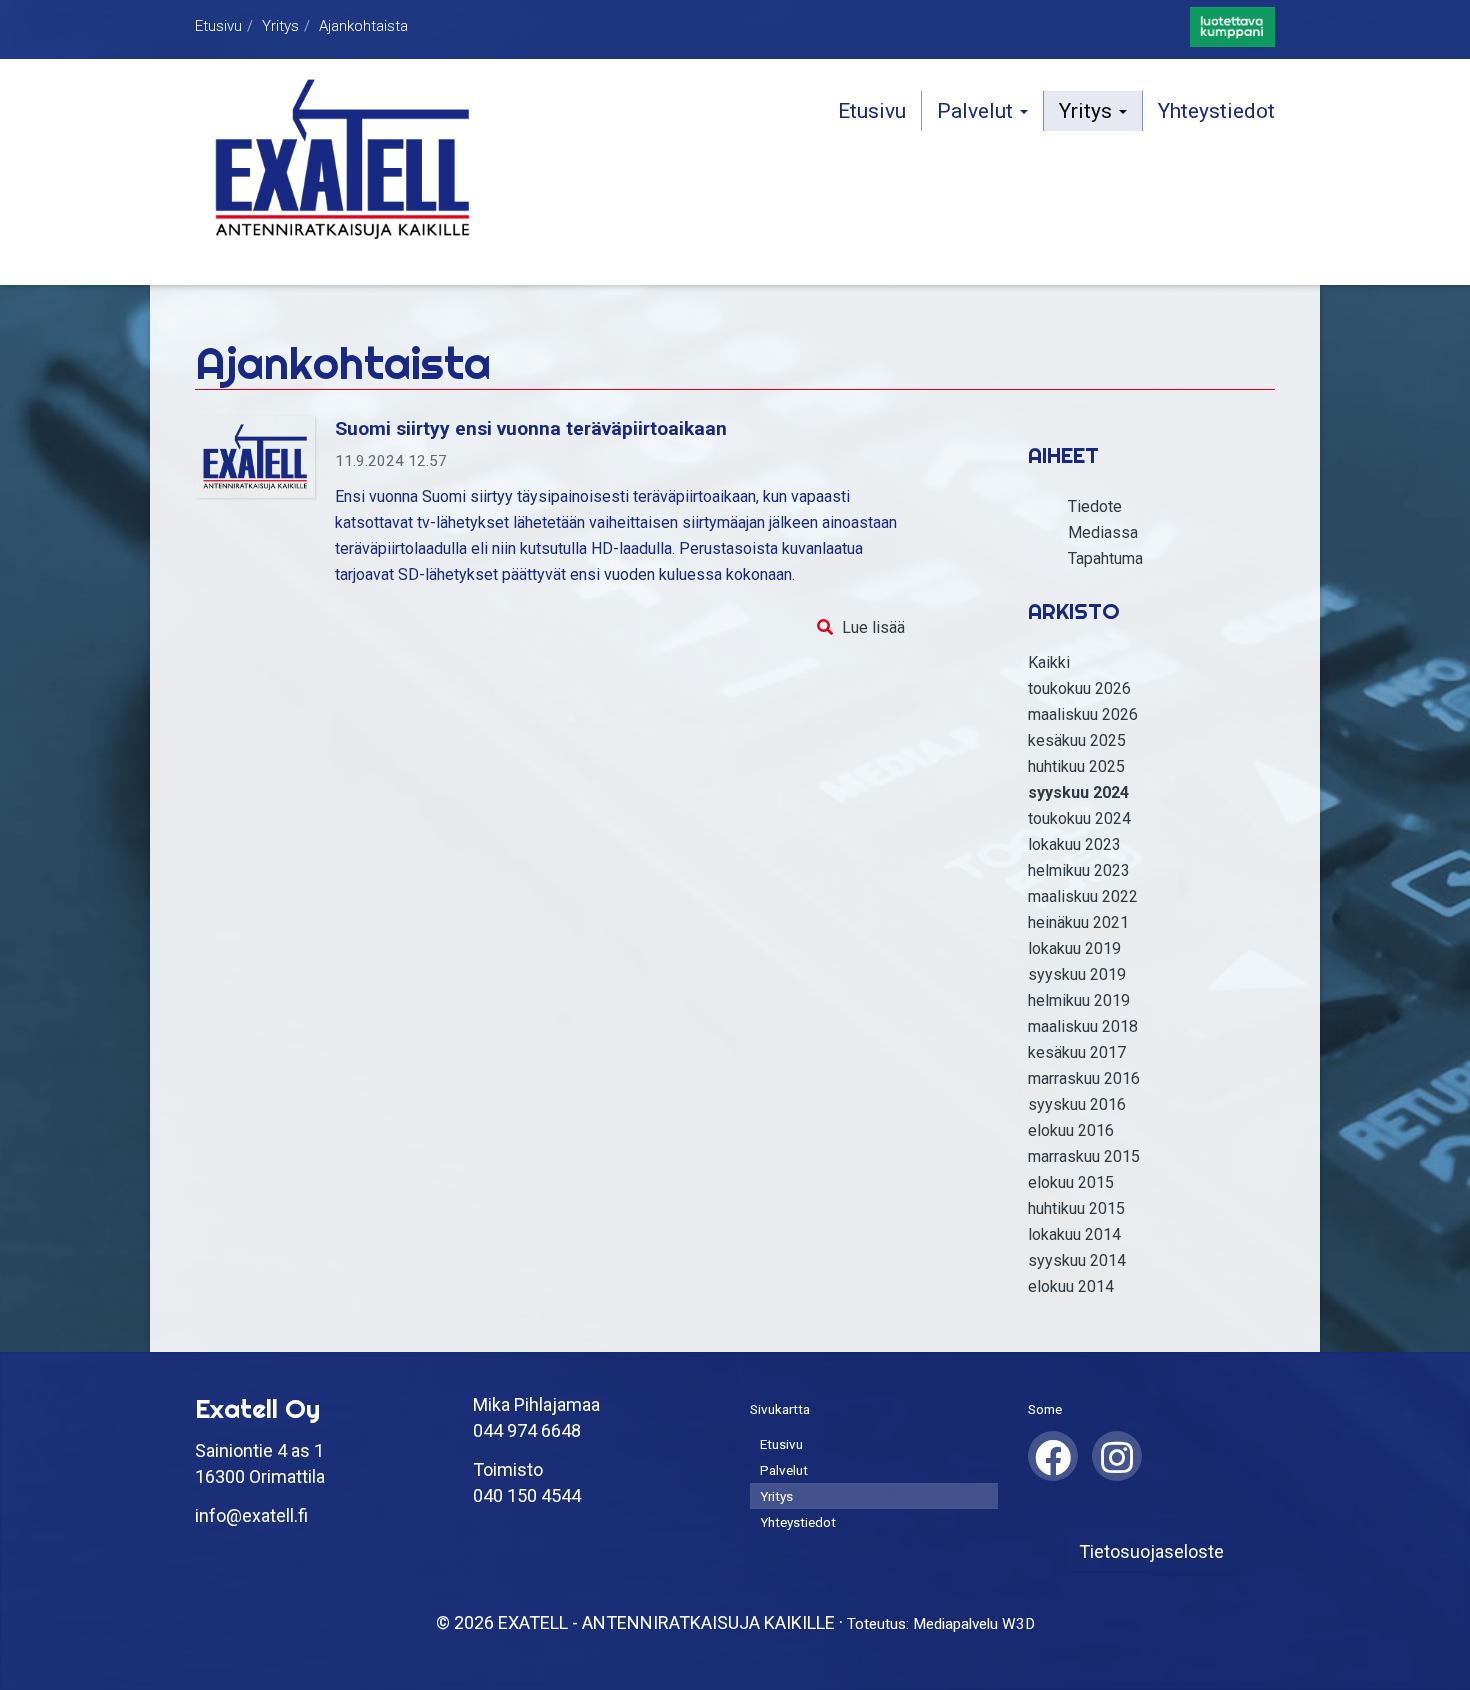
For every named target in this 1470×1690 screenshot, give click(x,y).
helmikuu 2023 (1079, 870)
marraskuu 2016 (1084, 1078)
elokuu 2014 (1071, 1286)
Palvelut (977, 111)
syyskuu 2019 (1077, 974)
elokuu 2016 (1071, 1130)
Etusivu (218, 26)
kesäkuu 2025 (1077, 740)
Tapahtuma (1105, 558)
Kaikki (1049, 662)
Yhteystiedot (1216, 111)
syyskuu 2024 (1078, 792)
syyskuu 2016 (1077, 1104)
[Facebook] (1053, 1454)
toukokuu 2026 (1079, 688)
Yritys (280, 26)
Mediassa (1103, 532)
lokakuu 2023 (1074, 844)
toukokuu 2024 (1079, 818)
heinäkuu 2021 (1078, 922)
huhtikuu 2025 (1076, 766)
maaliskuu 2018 (1083, 1026)
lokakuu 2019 (1074, 948)
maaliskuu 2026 (1083, 714)
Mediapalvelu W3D (974, 1624)
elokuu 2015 (1071, 1182)
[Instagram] (1117, 1454)
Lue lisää (873, 627)
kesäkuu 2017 (1077, 1052)
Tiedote (1095, 506)
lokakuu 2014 (1074, 1234)
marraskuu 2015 (1084, 1156)
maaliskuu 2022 (1083, 896)
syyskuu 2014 (1077, 1260)
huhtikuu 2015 (1076, 1208)
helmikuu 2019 (1079, 1000)
